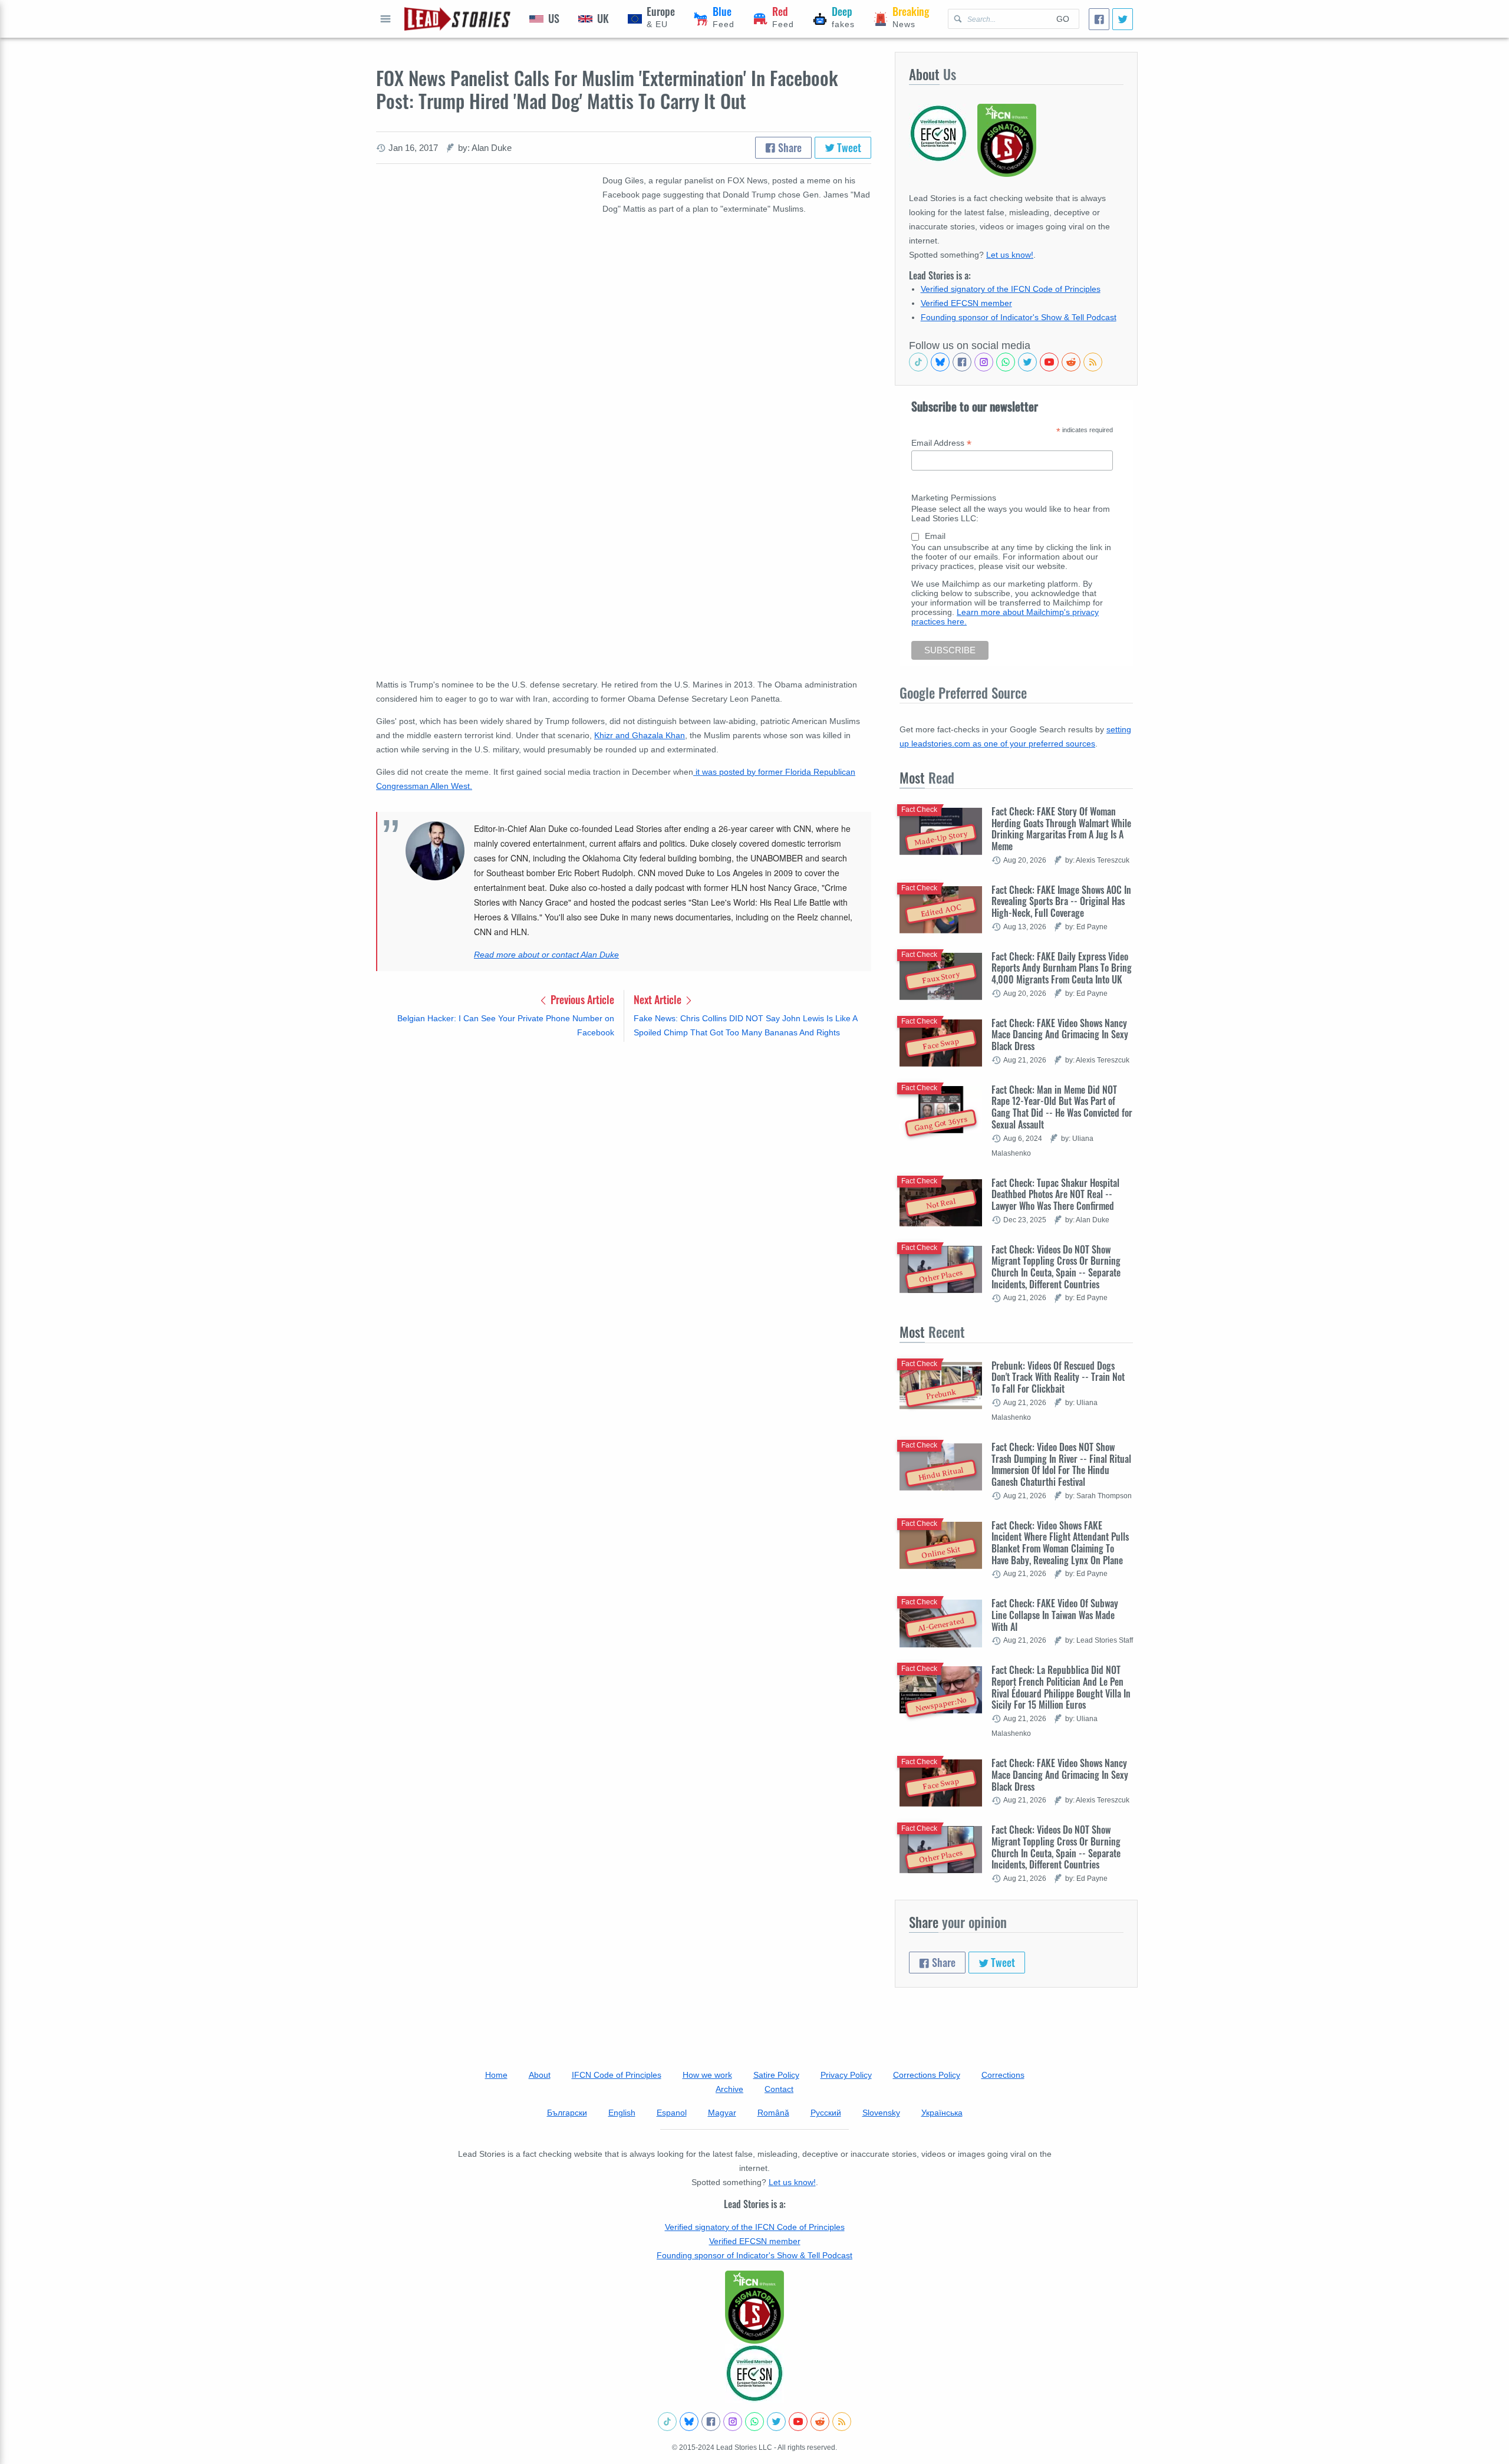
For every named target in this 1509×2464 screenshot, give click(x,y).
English (622, 2113)
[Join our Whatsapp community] (1006, 362)
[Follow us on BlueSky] (940, 362)
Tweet (848, 147)
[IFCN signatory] (754, 2307)
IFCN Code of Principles (617, 2075)
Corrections (1003, 2075)
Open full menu (386, 19)
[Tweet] (1123, 19)
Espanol (672, 2113)
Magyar (722, 2113)
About (540, 2075)
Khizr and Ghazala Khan (640, 735)
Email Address (941, 443)
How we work (707, 2075)
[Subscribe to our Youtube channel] (1049, 362)
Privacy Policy (846, 2075)
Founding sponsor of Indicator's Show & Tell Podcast (1019, 317)
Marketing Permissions (954, 498)
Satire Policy (776, 2075)
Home (496, 2075)
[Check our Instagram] (984, 362)
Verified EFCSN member (966, 303)
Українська (942, 2113)
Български (567, 2113)
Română (773, 2113)
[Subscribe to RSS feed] (1093, 362)
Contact (779, 2089)
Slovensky (881, 2113)
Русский (826, 2113)
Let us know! (1010, 255)
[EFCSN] (754, 2373)
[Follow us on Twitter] (1027, 362)
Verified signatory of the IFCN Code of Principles (1011, 289)
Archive (729, 2089)
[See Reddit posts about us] (1071, 362)
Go (1063, 19)
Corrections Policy (927, 2075)
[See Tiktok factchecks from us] (918, 362)
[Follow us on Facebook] (962, 362)
